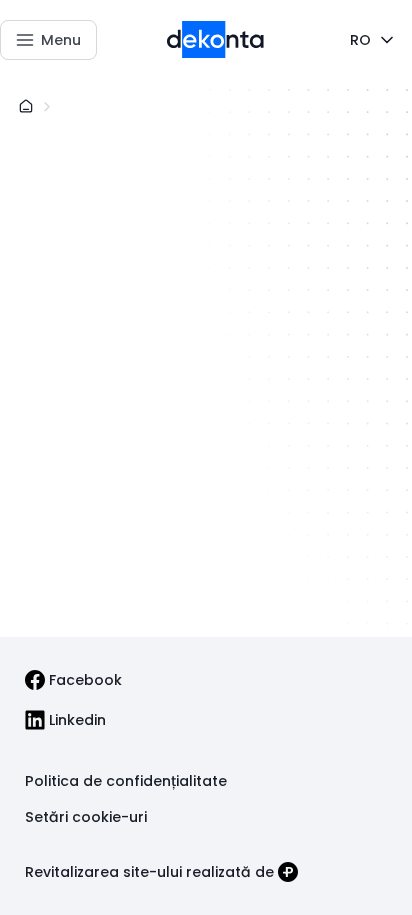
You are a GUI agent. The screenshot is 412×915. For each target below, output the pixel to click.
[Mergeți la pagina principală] (215, 40)
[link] (73, 680)
